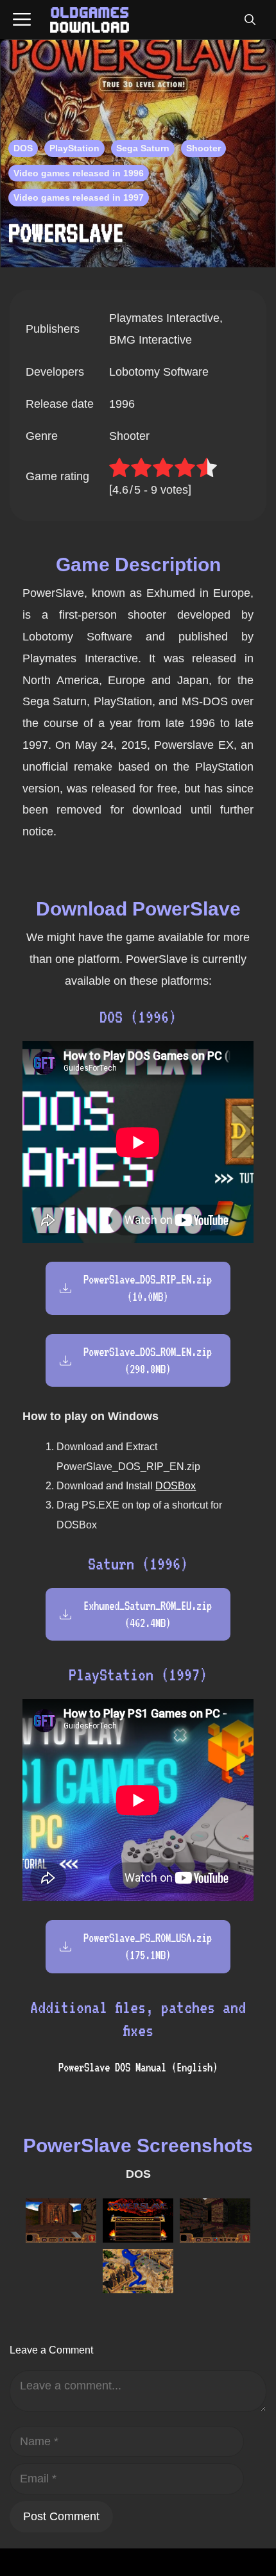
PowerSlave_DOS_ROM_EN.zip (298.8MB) (148, 1360)
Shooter (203, 148)
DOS (23, 148)
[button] (250, 20)
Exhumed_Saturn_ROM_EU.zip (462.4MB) (148, 1614)
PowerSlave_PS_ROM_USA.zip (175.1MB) (148, 1946)
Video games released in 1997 (79, 197)
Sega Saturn (143, 148)
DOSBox (176, 1486)
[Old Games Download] (90, 20)
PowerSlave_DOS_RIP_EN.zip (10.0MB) (148, 1288)
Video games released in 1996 (79, 173)
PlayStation (74, 148)
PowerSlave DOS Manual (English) (138, 2067)
